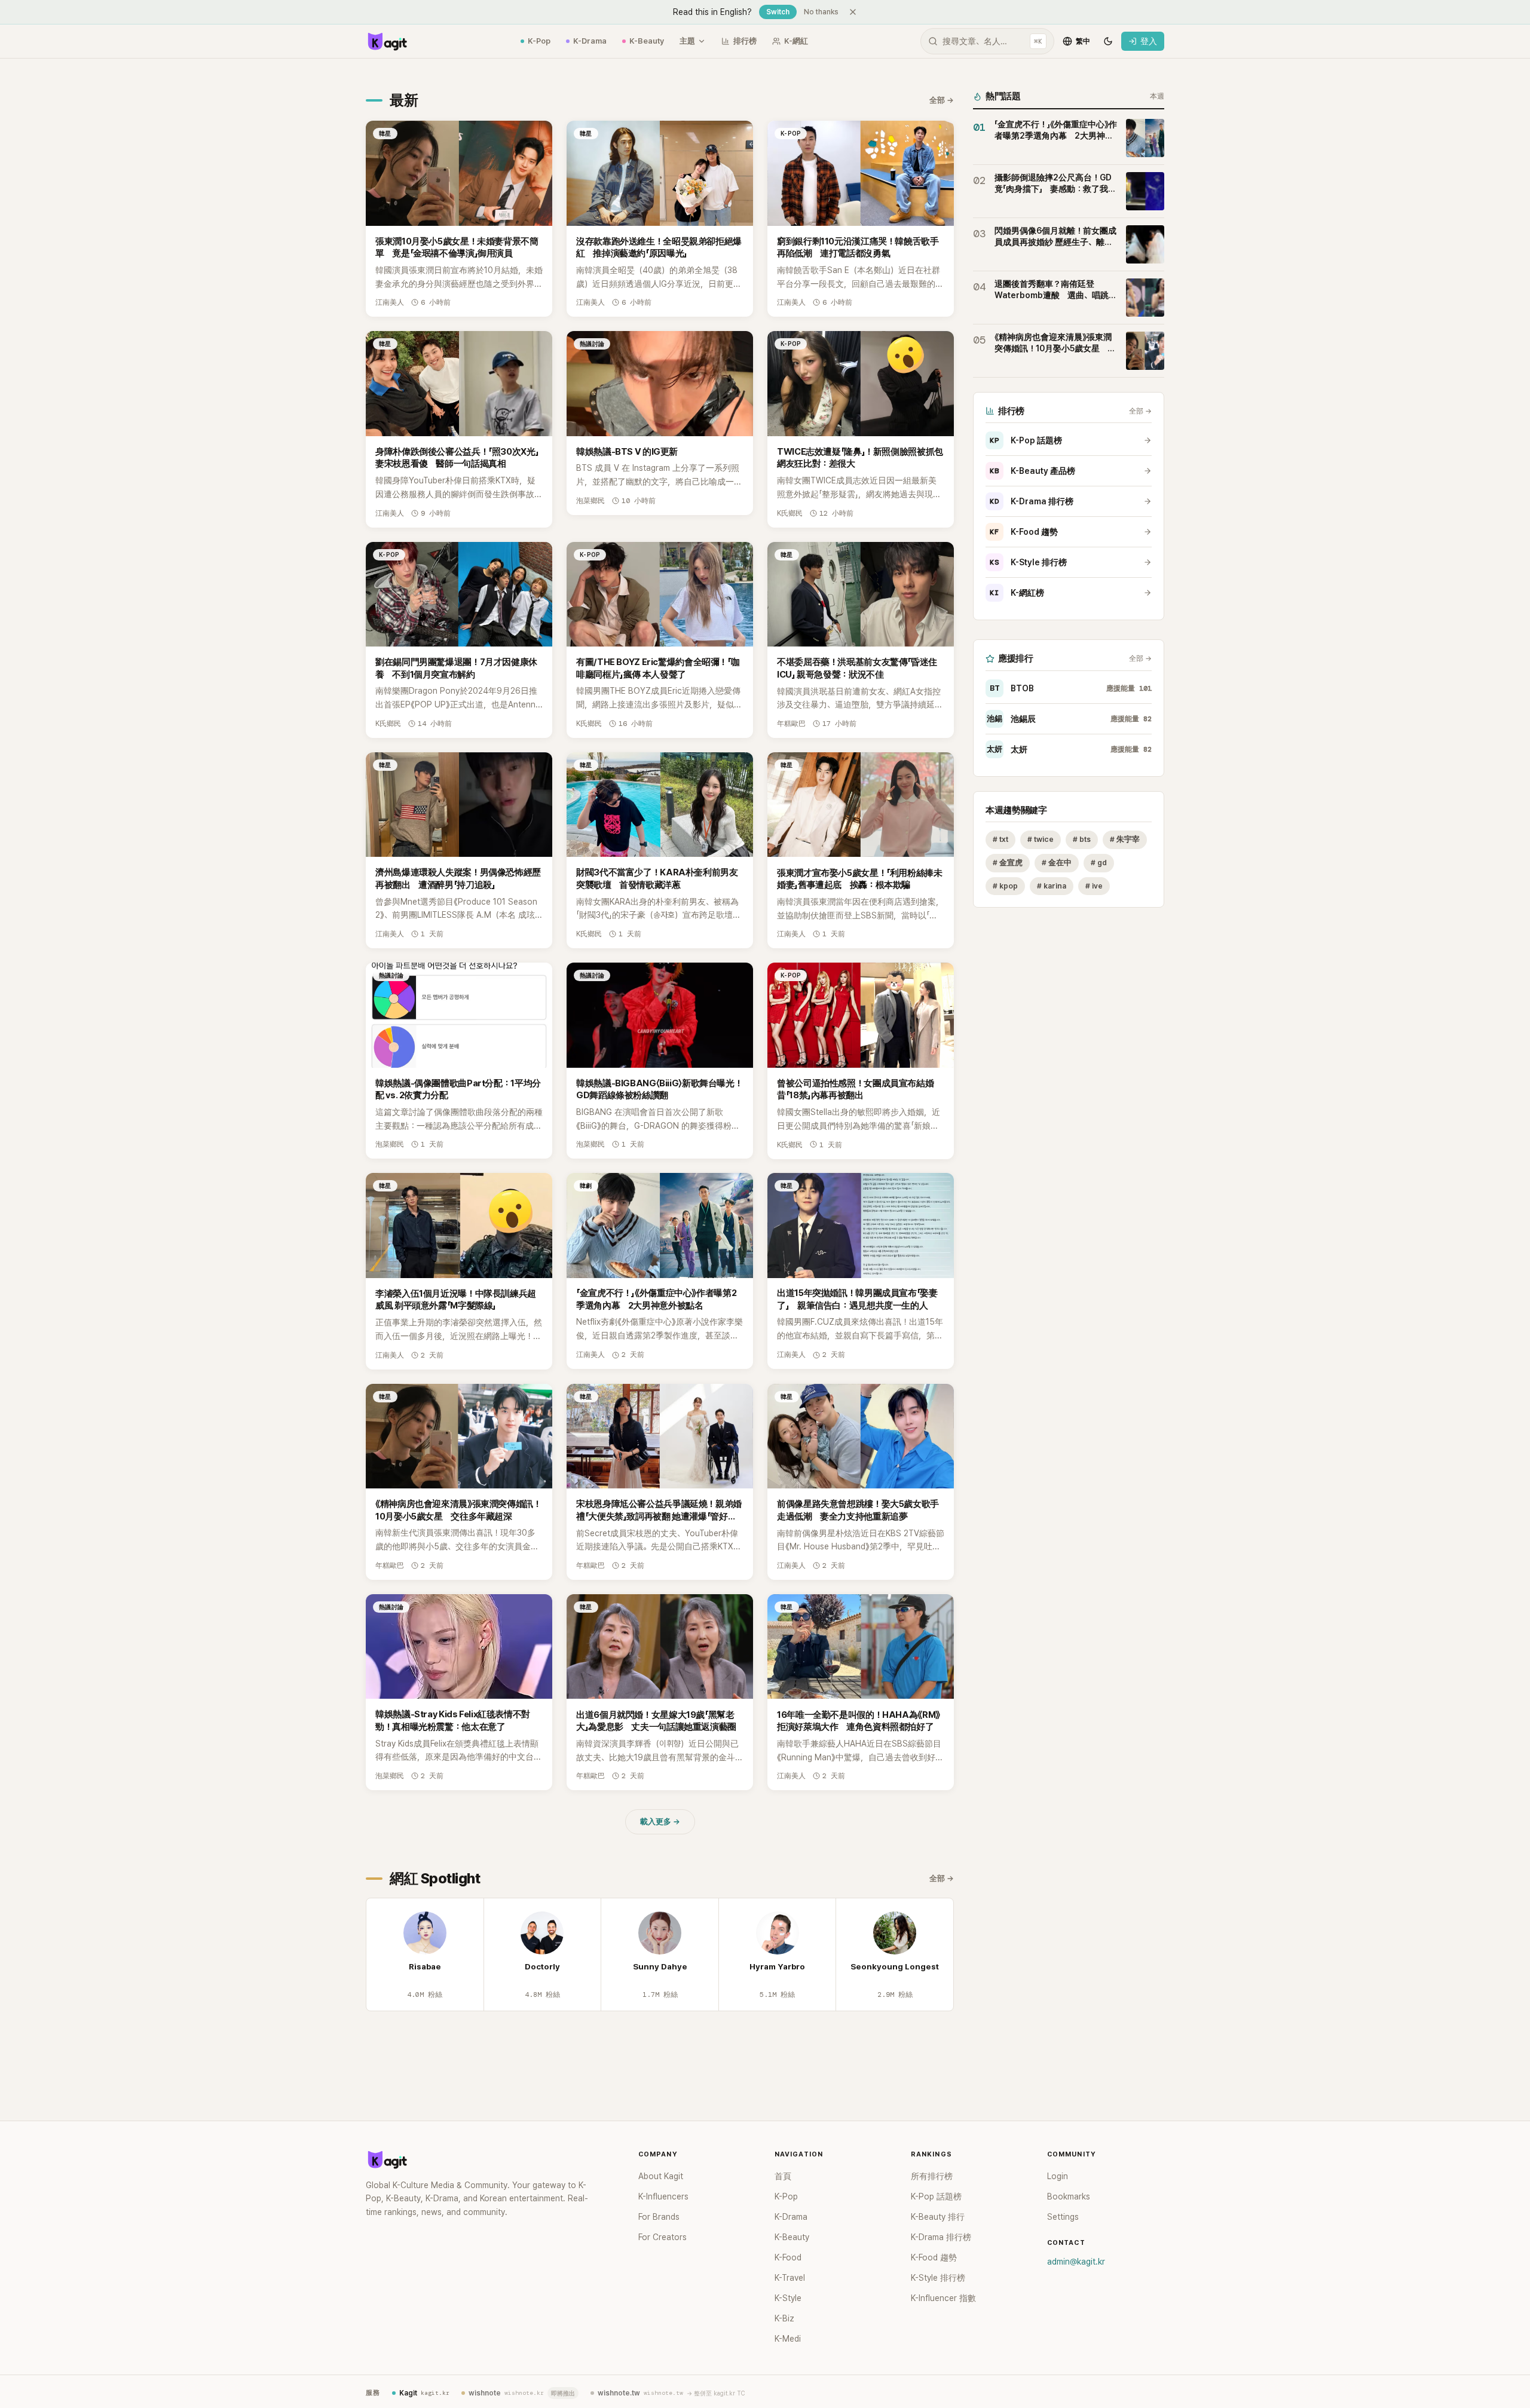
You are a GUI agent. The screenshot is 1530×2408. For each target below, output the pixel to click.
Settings (1063, 2217)
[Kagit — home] (387, 41)
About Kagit (661, 2176)
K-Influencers (663, 2196)
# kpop (1005, 886)
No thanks (821, 12)
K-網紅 (796, 41)
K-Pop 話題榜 (1026, 440)
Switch (778, 12)
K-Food (788, 2257)
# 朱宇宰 (1125, 839)
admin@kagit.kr (1076, 2262)
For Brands (659, 2217)
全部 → (942, 100)
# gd (1099, 863)
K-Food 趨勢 (1024, 532)
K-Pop (539, 41)
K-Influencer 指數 (943, 2298)
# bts (1082, 839)
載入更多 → (660, 1822)
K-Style (788, 2298)
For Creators (663, 2237)
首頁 (783, 2176)
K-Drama (590, 41)
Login (1058, 2176)
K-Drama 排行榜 (1032, 501)
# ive (1094, 886)
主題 (687, 41)
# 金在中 (1057, 863)
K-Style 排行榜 (1028, 562)
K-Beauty (647, 41)
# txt (1000, 839)
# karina (1052, 886)
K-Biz (784, 2318)
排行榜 (745, 41)
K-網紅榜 (1017, 593)
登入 (1149, 41)
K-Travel (790, 2278)
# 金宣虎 (1008, 863)
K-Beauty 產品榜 (1032, 471)
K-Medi (788, 2339)
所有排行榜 (932, 2176)
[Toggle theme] (1108, 41)
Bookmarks (1069, 2196)
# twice (1041, 839)
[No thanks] (853, 12)
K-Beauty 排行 (938, 2217)
